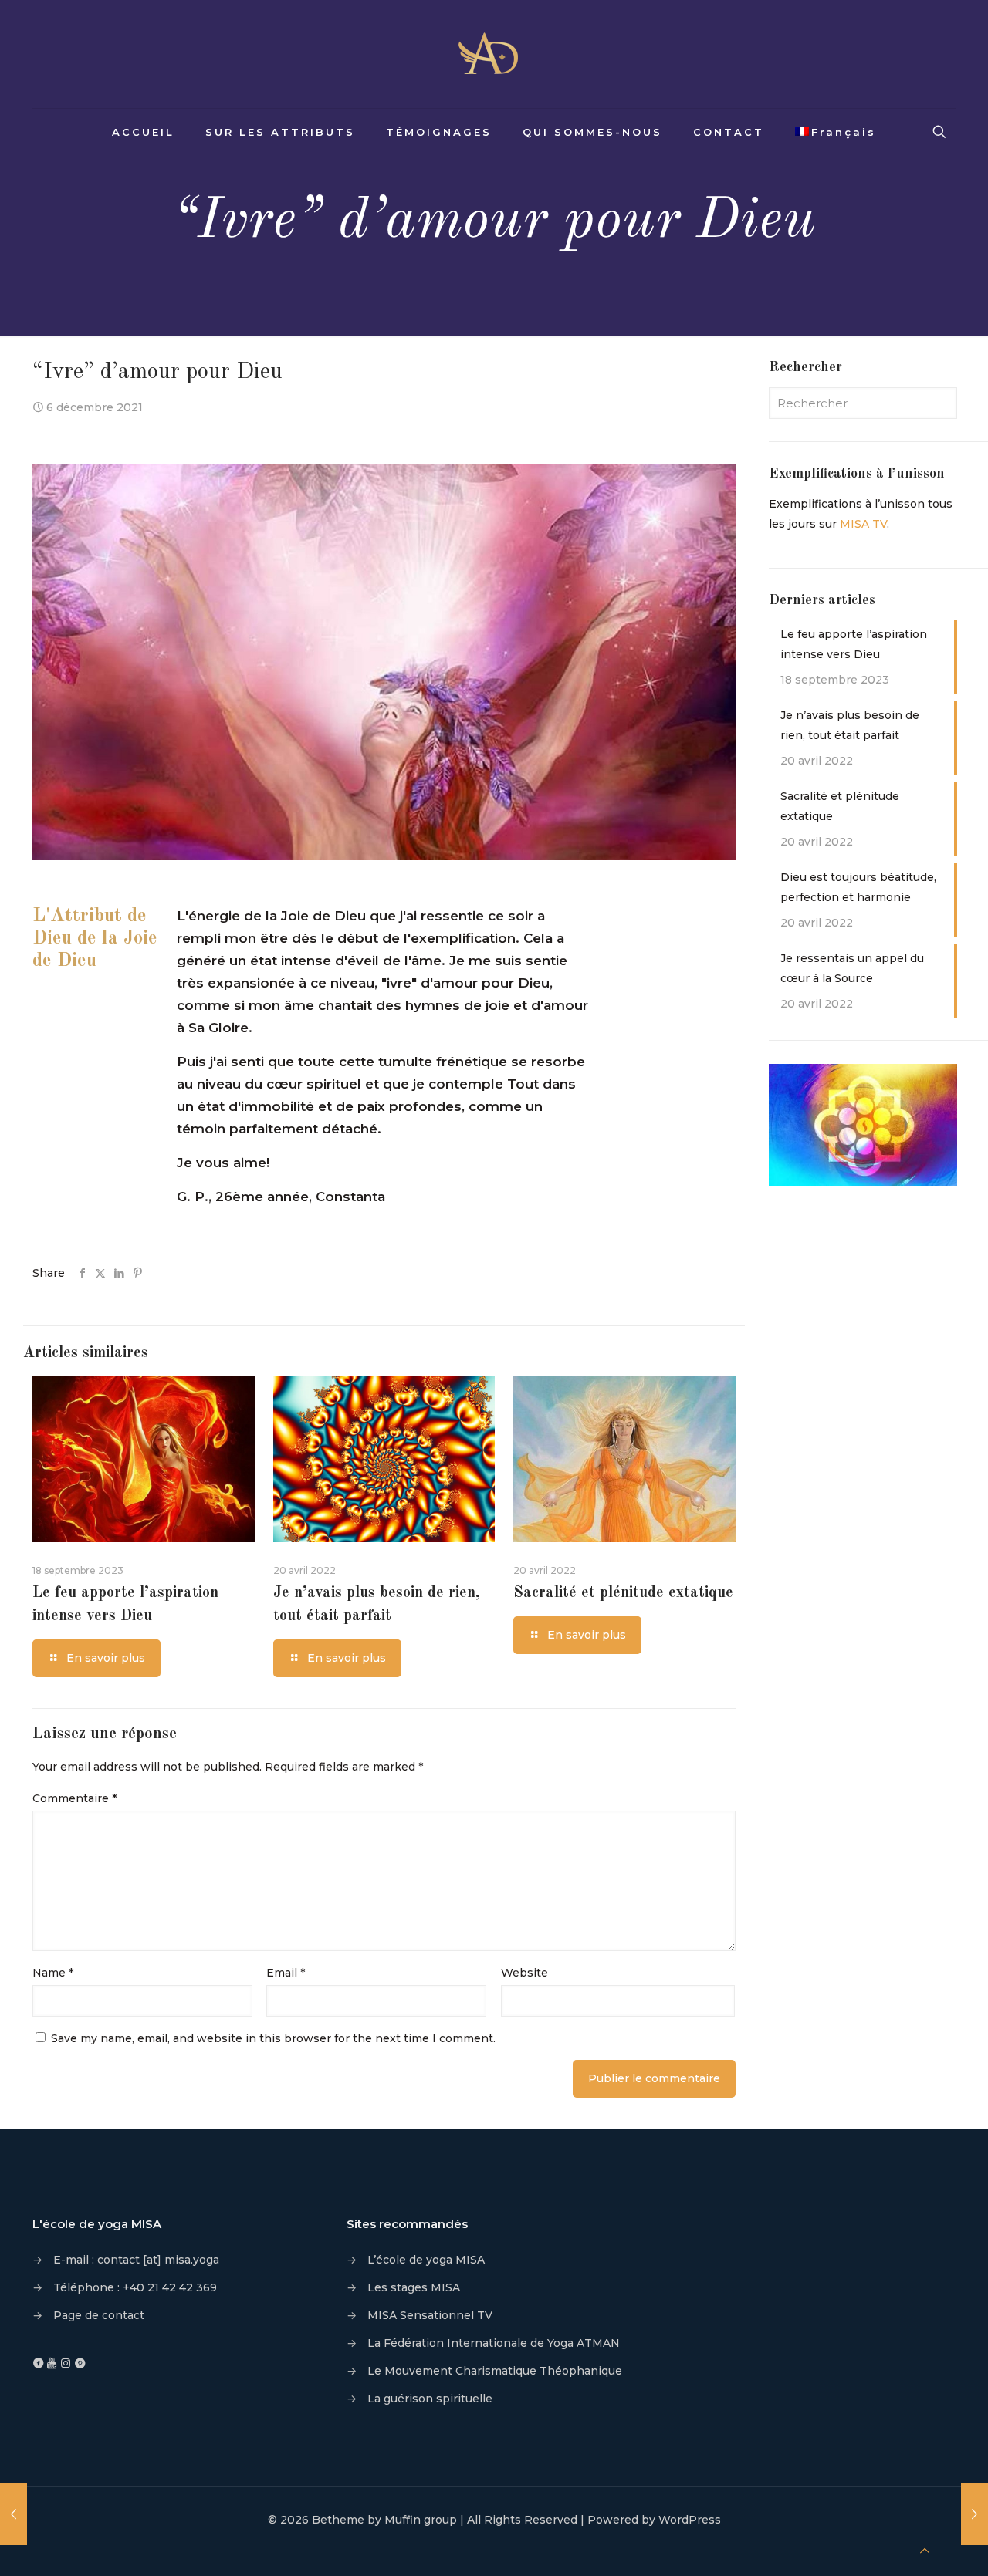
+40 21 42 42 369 (170, 2287)
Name (53, 1973)
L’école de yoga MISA (426, 2260)
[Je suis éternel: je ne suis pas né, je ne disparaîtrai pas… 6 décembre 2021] (14, 2514)
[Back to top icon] (925, 2551)
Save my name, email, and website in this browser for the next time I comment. (273, 2038)
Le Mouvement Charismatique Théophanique (495, 2371)
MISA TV (863, 524)
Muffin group (421, 2520)
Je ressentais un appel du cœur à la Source (852, 968)
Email (286, 1973)
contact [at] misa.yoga (158, 2260)
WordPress (690, 2520)
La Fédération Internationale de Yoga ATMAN (494, 2343)
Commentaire (74, 1798)
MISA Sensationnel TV (430, 2315)
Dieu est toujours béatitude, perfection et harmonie (858, 887)
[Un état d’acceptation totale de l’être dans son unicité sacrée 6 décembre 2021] (974, 2514)
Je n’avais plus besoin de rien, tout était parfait (850, 725)
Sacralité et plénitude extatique (623, 1593)
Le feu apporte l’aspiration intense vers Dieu (854, 644)
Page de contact (99, 2315)
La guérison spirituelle (430, 2399)
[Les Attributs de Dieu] (494, 54)
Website (524, 1973)
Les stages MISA (414, 2287)
